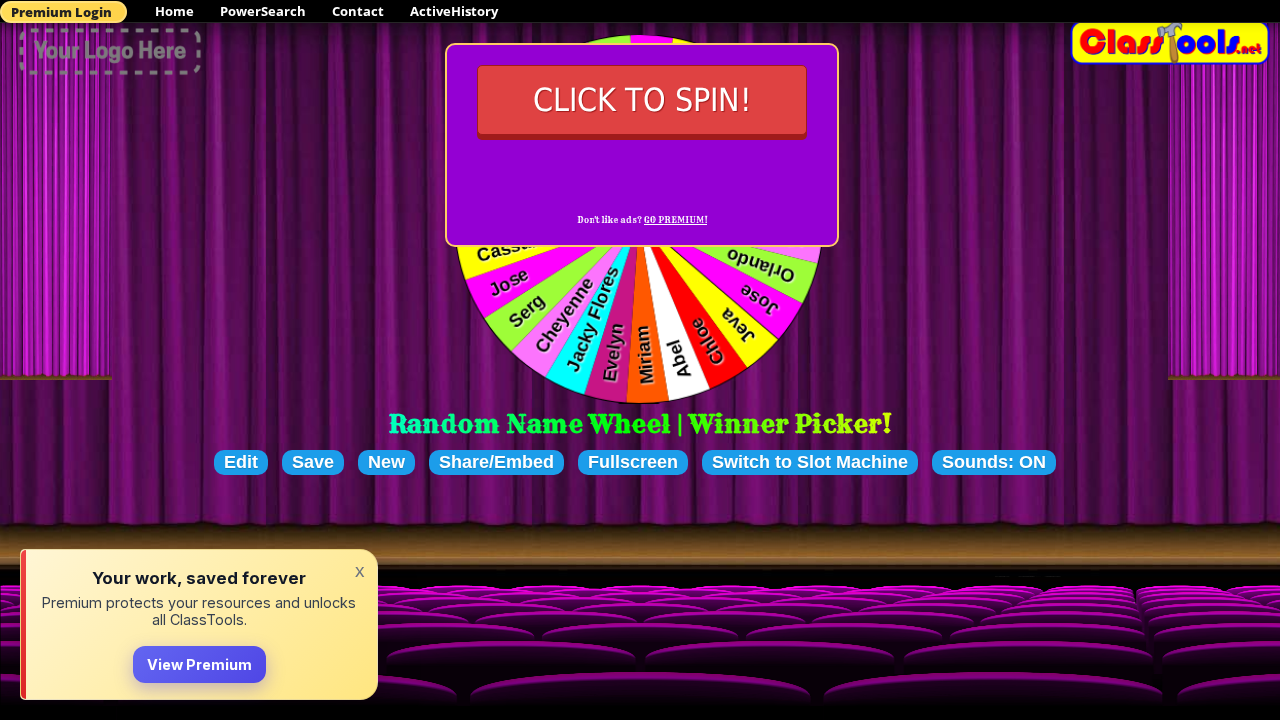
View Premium (199, 664)
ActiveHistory (454, 11)
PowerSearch (263, 11)
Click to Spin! (642, 100)
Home (174, 11)
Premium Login (61, 12)
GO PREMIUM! (675, 220)
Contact (358, 11)
